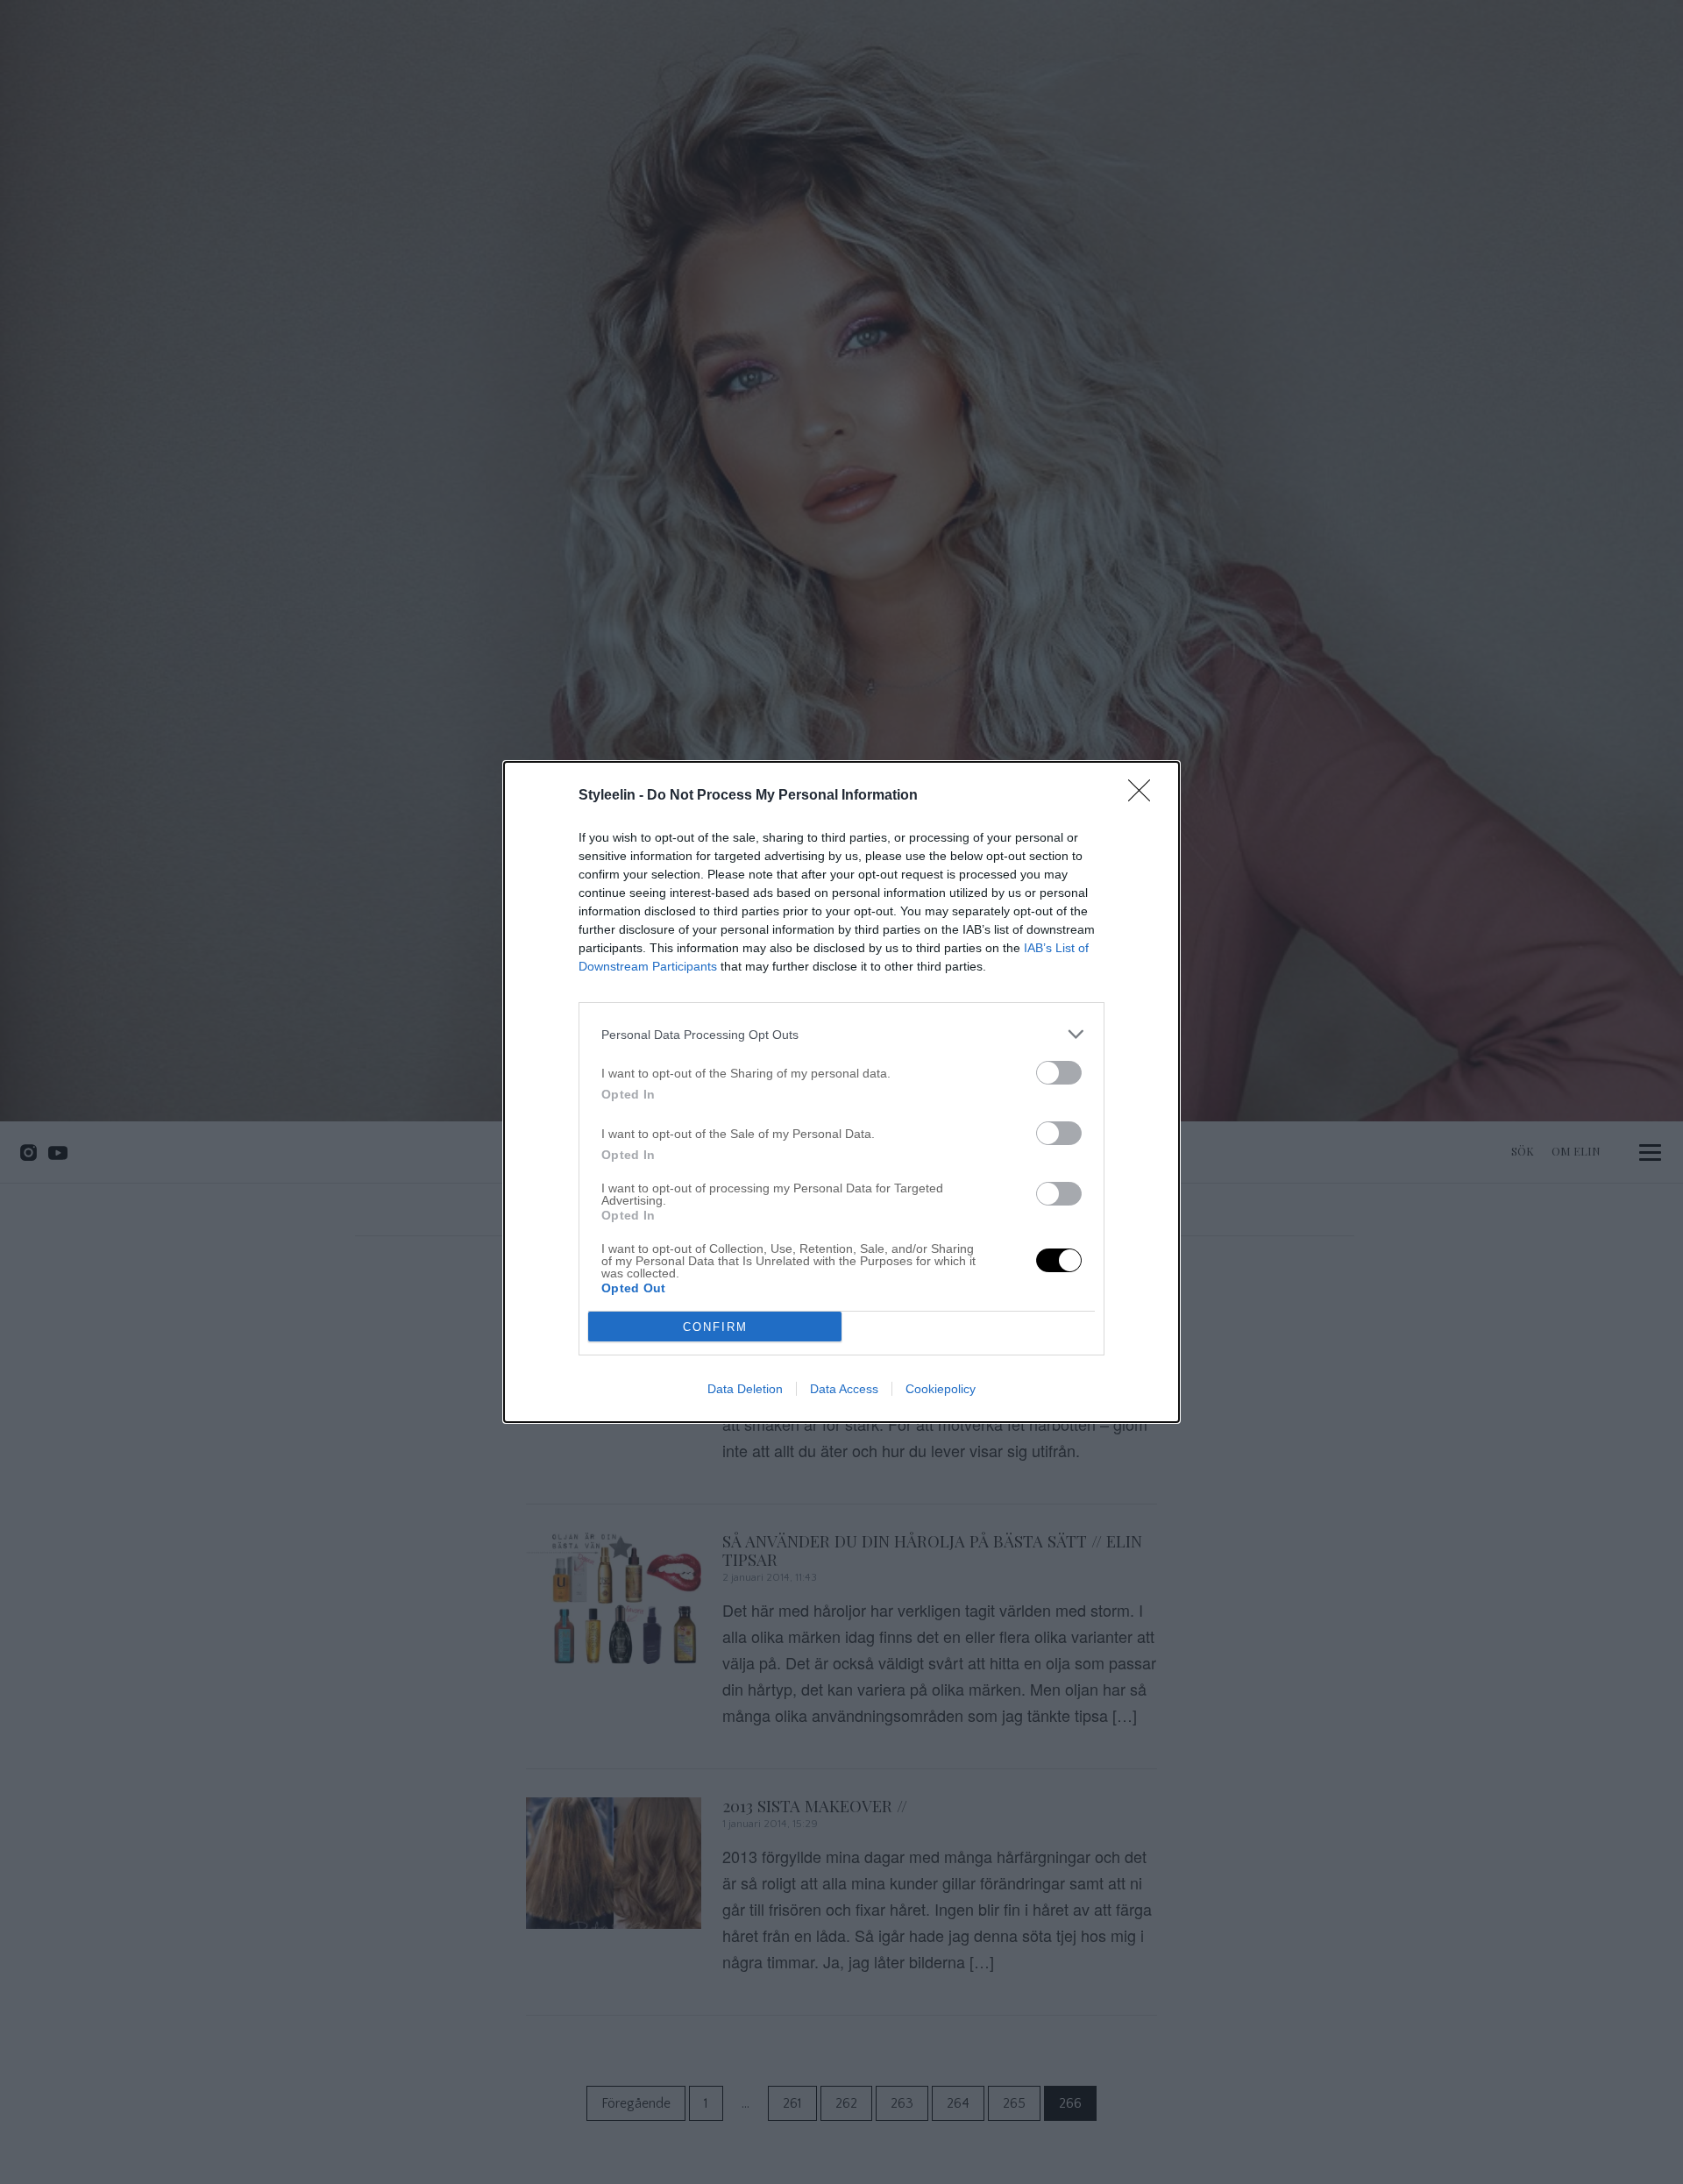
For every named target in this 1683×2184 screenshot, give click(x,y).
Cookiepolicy (941, 1389)
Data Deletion (745, 1389)
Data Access (844, 1389)
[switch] (1059, 1073)
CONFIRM (715, 1327)
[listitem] (841, 1034)
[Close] (1145, 796)
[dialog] (841, 1092)
